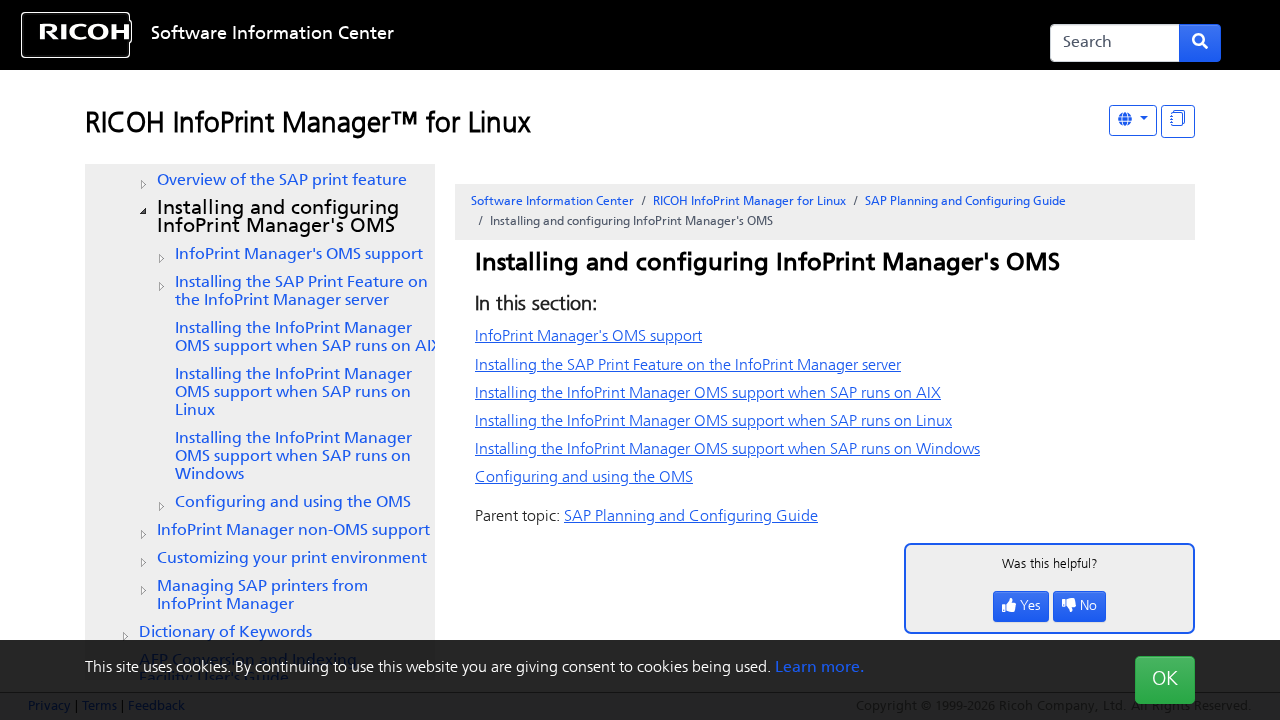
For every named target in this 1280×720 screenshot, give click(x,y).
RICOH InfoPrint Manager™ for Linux (307, 125)
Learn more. (819, 668)
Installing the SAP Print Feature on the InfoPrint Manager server (301, 292)
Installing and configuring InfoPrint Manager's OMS (278, 218)
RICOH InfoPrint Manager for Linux (749, 202)
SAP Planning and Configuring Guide (965, 202)
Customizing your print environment (292, 559)
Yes (1030, 606)
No (1088, 606)
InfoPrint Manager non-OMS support (293, 531)
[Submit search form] (1200, 43)
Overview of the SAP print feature (282, 181)
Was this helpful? (1050, 564)
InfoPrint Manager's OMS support (299, 255)
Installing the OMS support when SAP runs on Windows (293, 457)
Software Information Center (272, 35)
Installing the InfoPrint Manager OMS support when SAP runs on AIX (308, 338)
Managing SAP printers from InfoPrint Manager (262, 596)
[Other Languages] (1133, 120)
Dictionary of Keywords (225, 633)
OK (1165, 680)
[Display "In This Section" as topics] (1178, 121)
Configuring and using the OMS (293, 503)
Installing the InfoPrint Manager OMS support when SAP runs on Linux (293, 393)
